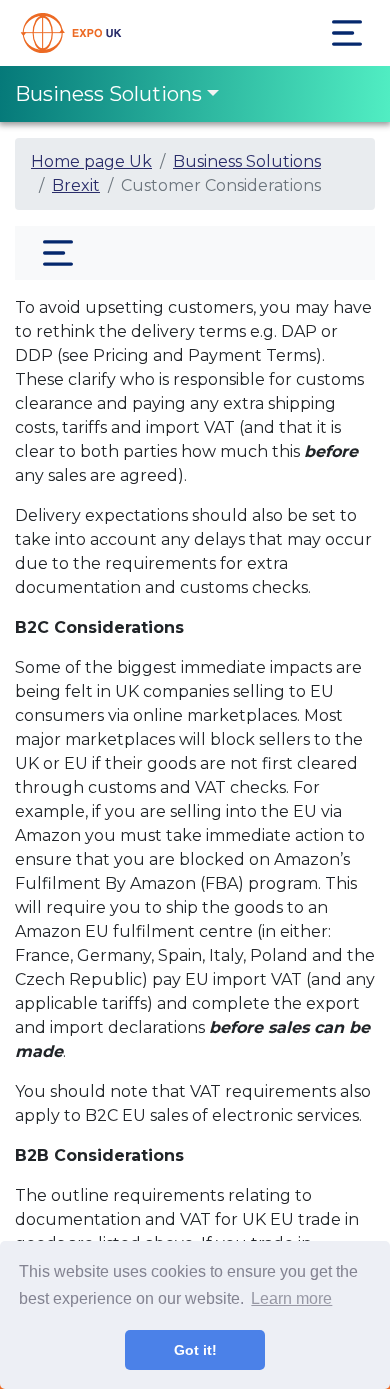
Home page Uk (91, 161)
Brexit (76, 185)
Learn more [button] (291, 1298)
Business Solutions (108, 94)
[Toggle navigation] (347, 33)
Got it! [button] (195, 1350)
